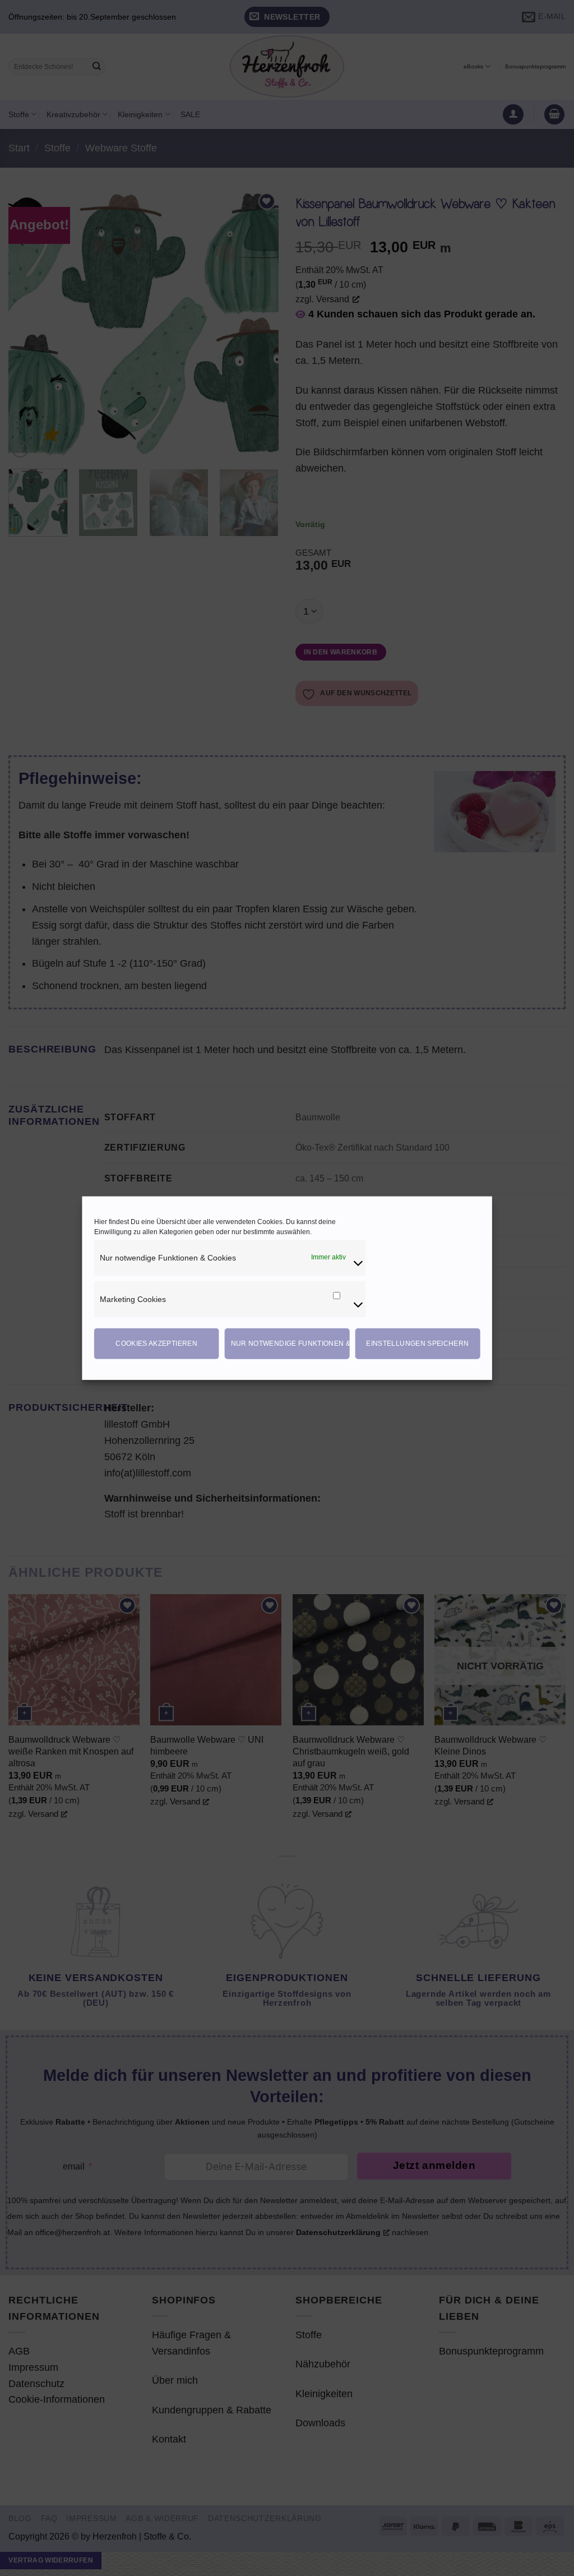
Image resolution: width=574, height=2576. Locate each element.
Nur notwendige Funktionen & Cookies (290, 1344)
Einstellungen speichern (417, 1344)
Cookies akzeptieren (156, 1344)
